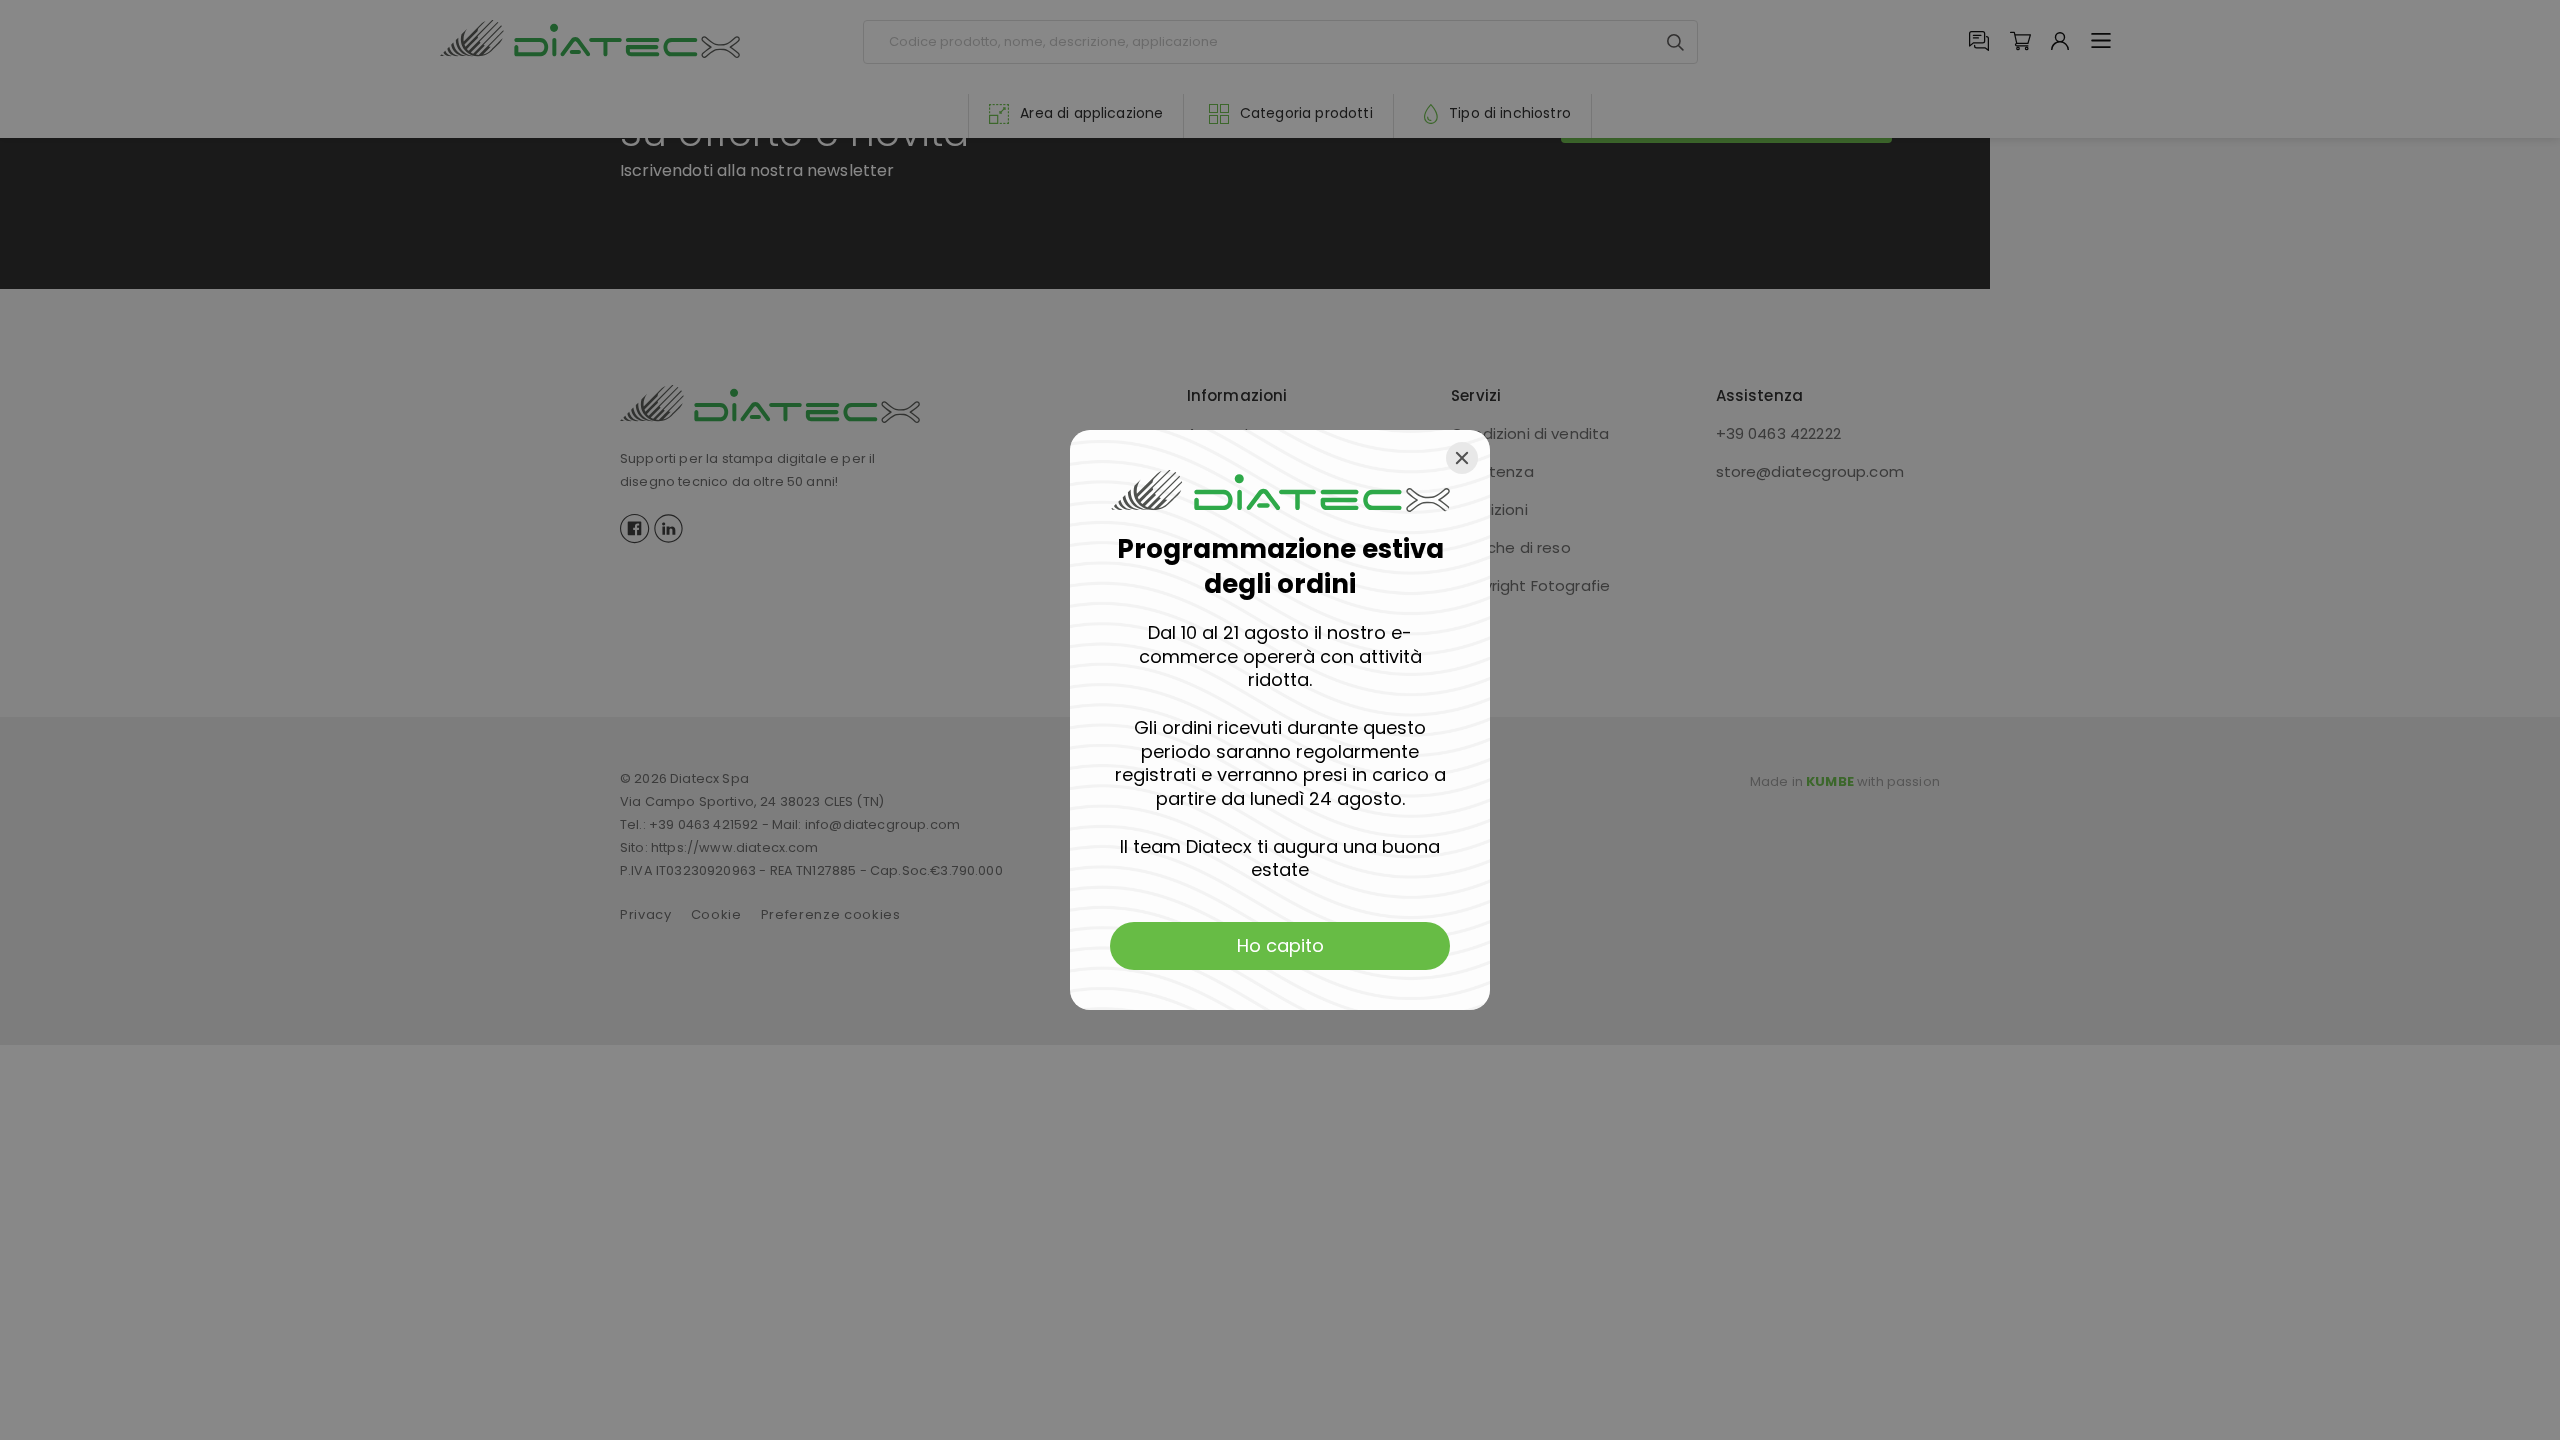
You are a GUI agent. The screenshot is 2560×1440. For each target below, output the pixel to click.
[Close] (1462, 458)
